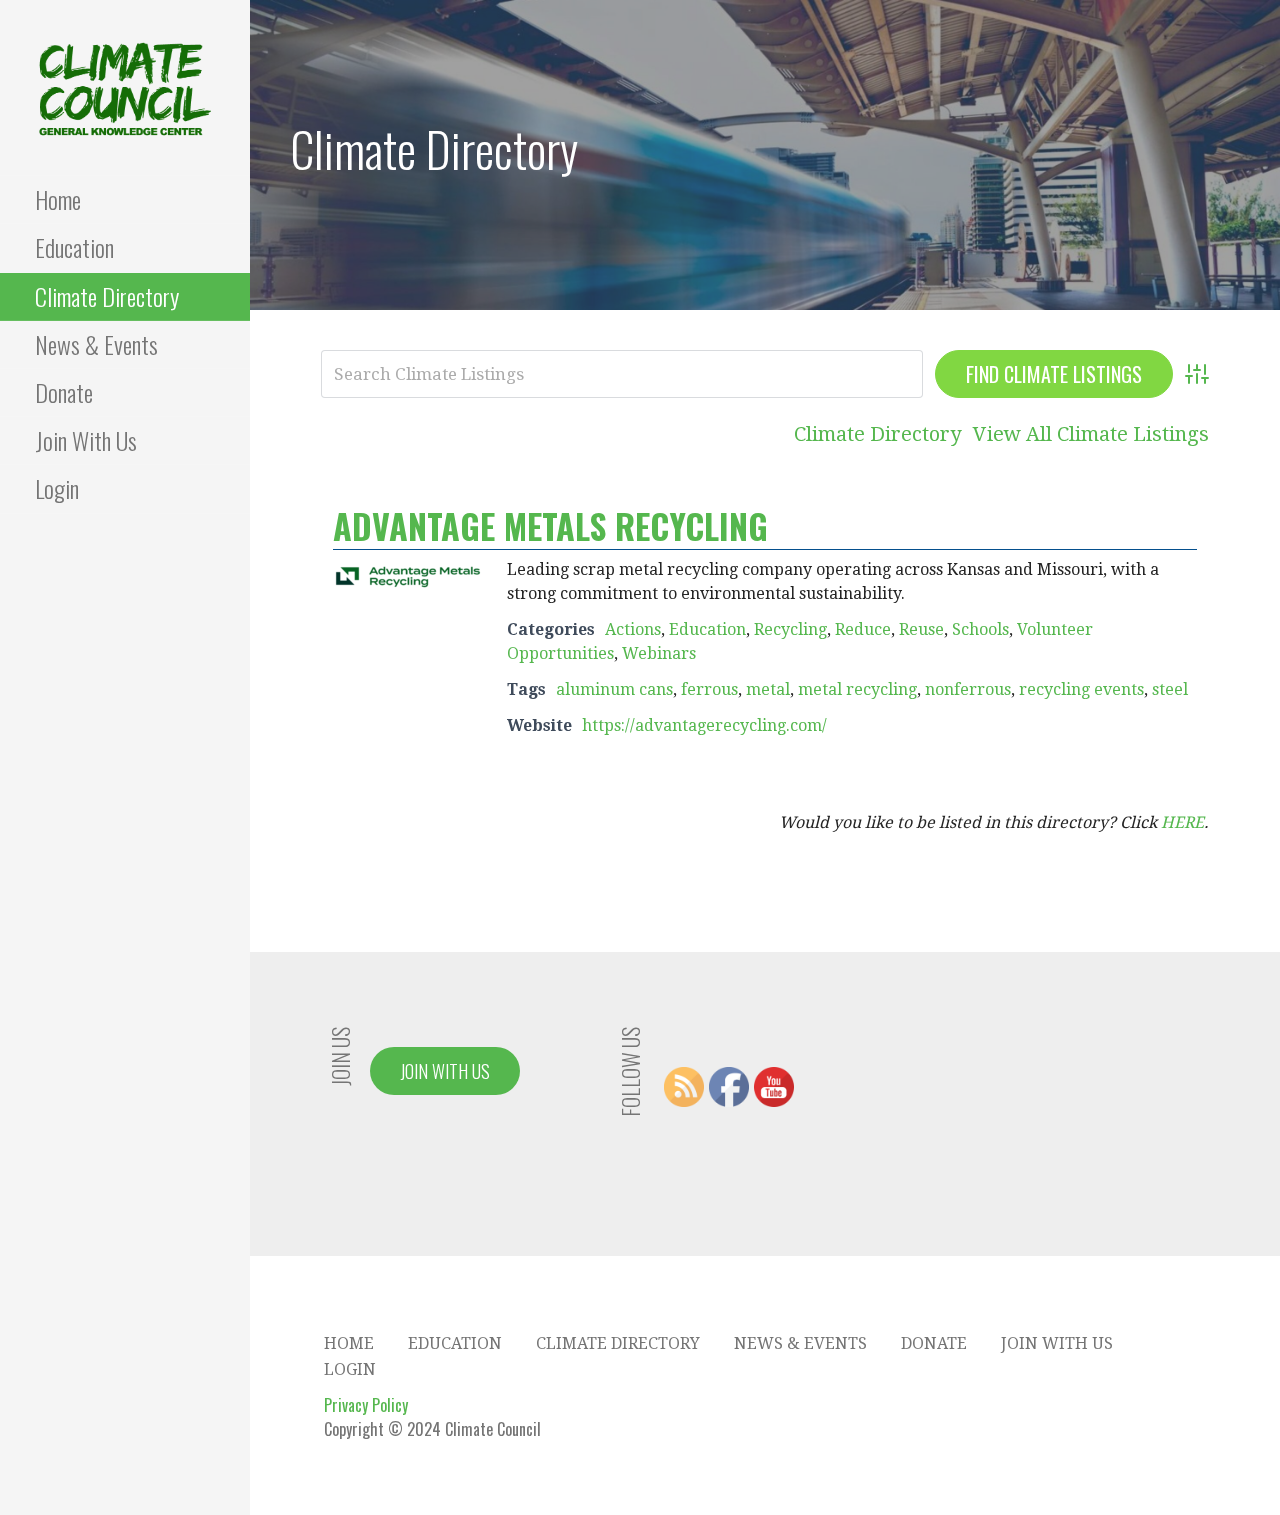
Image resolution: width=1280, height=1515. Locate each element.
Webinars (659, 653)
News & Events (96, 344)
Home (58, 199)
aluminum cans (614, 689)
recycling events (1081, 689)
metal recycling (857, 689)
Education (74, 247)
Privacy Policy (366, 1405)
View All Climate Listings (1091, 434)
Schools (980, 629)
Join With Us (86, 440)
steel (1170, 689)
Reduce (863, 629)
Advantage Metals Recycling (550, 525)
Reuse (921, 629)
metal (768, 689)
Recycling (790, 629)
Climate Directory (107, 296)
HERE (1182, 822)
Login (57, 488)
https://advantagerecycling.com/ (704, 725)
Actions (633, 629)
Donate (64, 392)
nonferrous (968, 689)
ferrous (709, 689)
